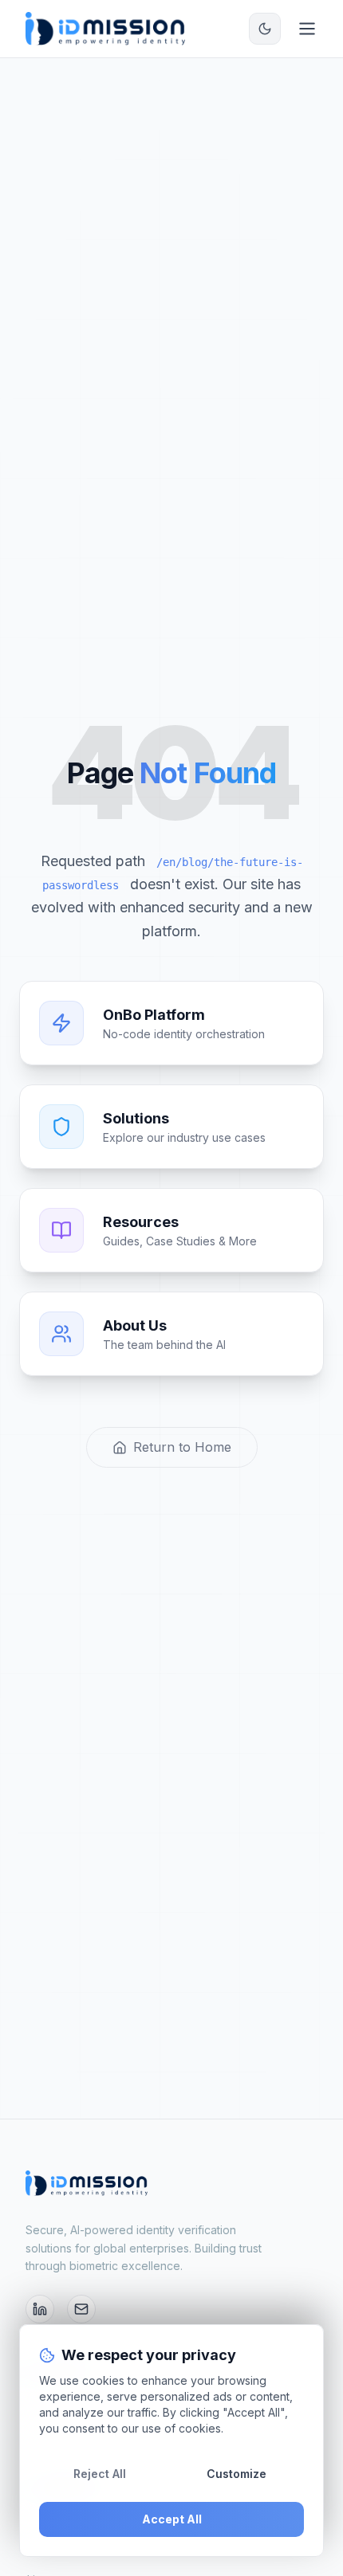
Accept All (172, 2519)
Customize (237, 2474)
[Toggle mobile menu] (307, 29)
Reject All (100, 2474)
